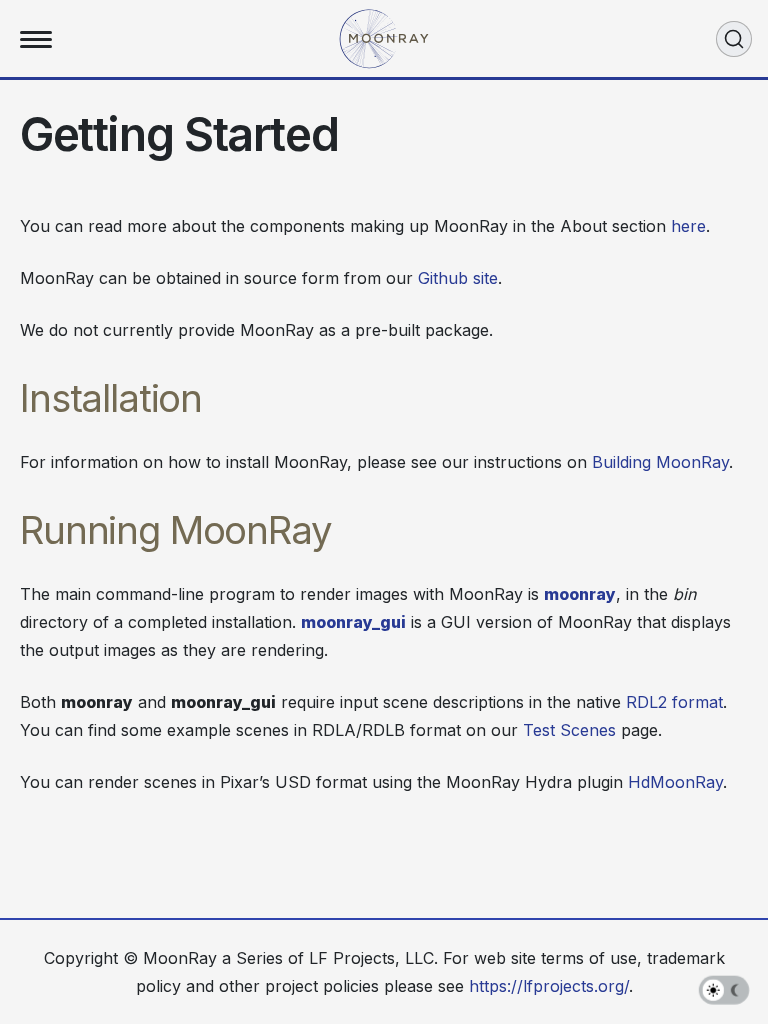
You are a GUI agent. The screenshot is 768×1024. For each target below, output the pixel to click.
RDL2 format (674, 702)
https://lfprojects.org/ (549, 986)
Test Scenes (569, 730)
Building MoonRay (660, 462)
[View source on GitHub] (730, 437)
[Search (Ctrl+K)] (734, 39)
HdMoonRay (675, 782)
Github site (458, 278)
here (688, 226)
